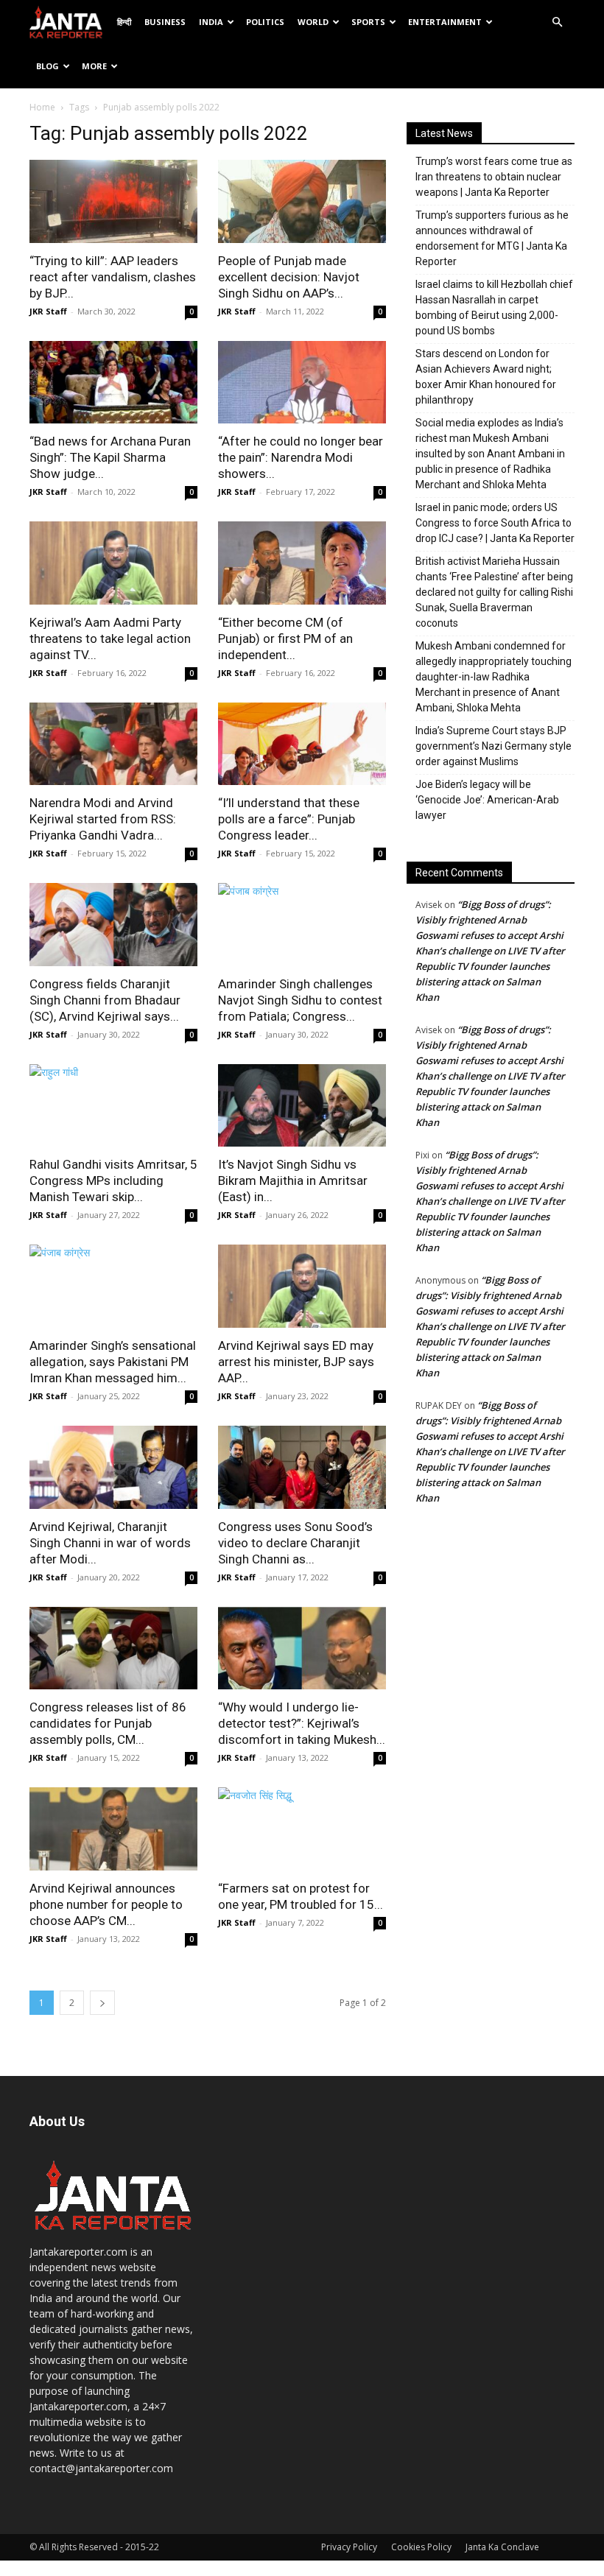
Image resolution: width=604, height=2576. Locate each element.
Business (165, 22)
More (94, 66)
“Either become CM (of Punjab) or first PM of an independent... (285, 638)
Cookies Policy (421, 2547)
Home (42, 107)
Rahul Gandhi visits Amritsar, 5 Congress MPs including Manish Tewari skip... (113, 1180)
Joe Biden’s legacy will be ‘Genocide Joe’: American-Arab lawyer (487, 800)
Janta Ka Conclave (502, 2547)
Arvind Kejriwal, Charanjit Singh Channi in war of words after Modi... (110, 1543)
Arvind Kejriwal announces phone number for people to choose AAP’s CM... (106, 1904)
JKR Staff (48, 311)
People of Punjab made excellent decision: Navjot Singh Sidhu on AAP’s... (289, 277)
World (313, 22)
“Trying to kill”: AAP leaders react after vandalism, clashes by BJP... (113, 277)
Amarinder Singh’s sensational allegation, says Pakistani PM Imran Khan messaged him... (113, 1362)
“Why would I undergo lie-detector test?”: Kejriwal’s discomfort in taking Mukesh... (302, 1723)
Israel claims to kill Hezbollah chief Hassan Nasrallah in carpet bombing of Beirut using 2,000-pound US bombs (494, 307)
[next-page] (102, 2003)
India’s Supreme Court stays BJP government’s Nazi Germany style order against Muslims (494, 746)
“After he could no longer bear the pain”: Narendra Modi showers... (301, 457)
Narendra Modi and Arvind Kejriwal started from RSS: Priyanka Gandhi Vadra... (103, 819)
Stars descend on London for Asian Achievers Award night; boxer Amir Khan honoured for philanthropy (486, 377)
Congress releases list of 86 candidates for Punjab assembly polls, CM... (108, 1723)
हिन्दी (124, 22)
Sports (368, 22)
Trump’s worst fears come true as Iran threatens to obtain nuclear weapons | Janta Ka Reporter (494, 177)
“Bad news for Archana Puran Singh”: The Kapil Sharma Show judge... (110, 457)
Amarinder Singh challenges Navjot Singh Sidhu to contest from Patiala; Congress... (300, 1000)
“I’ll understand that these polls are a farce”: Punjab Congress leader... (289, 819)
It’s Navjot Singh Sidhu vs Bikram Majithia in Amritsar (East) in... (293, 1180)
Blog (48, 66)
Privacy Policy (349, 2547)
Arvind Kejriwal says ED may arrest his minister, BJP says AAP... (296, 1362)
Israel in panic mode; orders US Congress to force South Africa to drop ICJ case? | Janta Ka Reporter (495, 523)
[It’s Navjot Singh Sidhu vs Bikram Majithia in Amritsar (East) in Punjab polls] (302, 1106)
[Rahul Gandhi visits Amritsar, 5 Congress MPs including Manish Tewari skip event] (113, 1106)
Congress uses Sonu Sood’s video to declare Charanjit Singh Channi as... (295, 1543)
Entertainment (445, 22)
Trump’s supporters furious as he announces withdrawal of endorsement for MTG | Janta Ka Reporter (492, 238)
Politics (265, 22)
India (211, 22)
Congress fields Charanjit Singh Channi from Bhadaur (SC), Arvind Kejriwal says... (105, 1000)
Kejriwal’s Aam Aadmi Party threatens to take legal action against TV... (110, 638)
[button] (557, 22)
